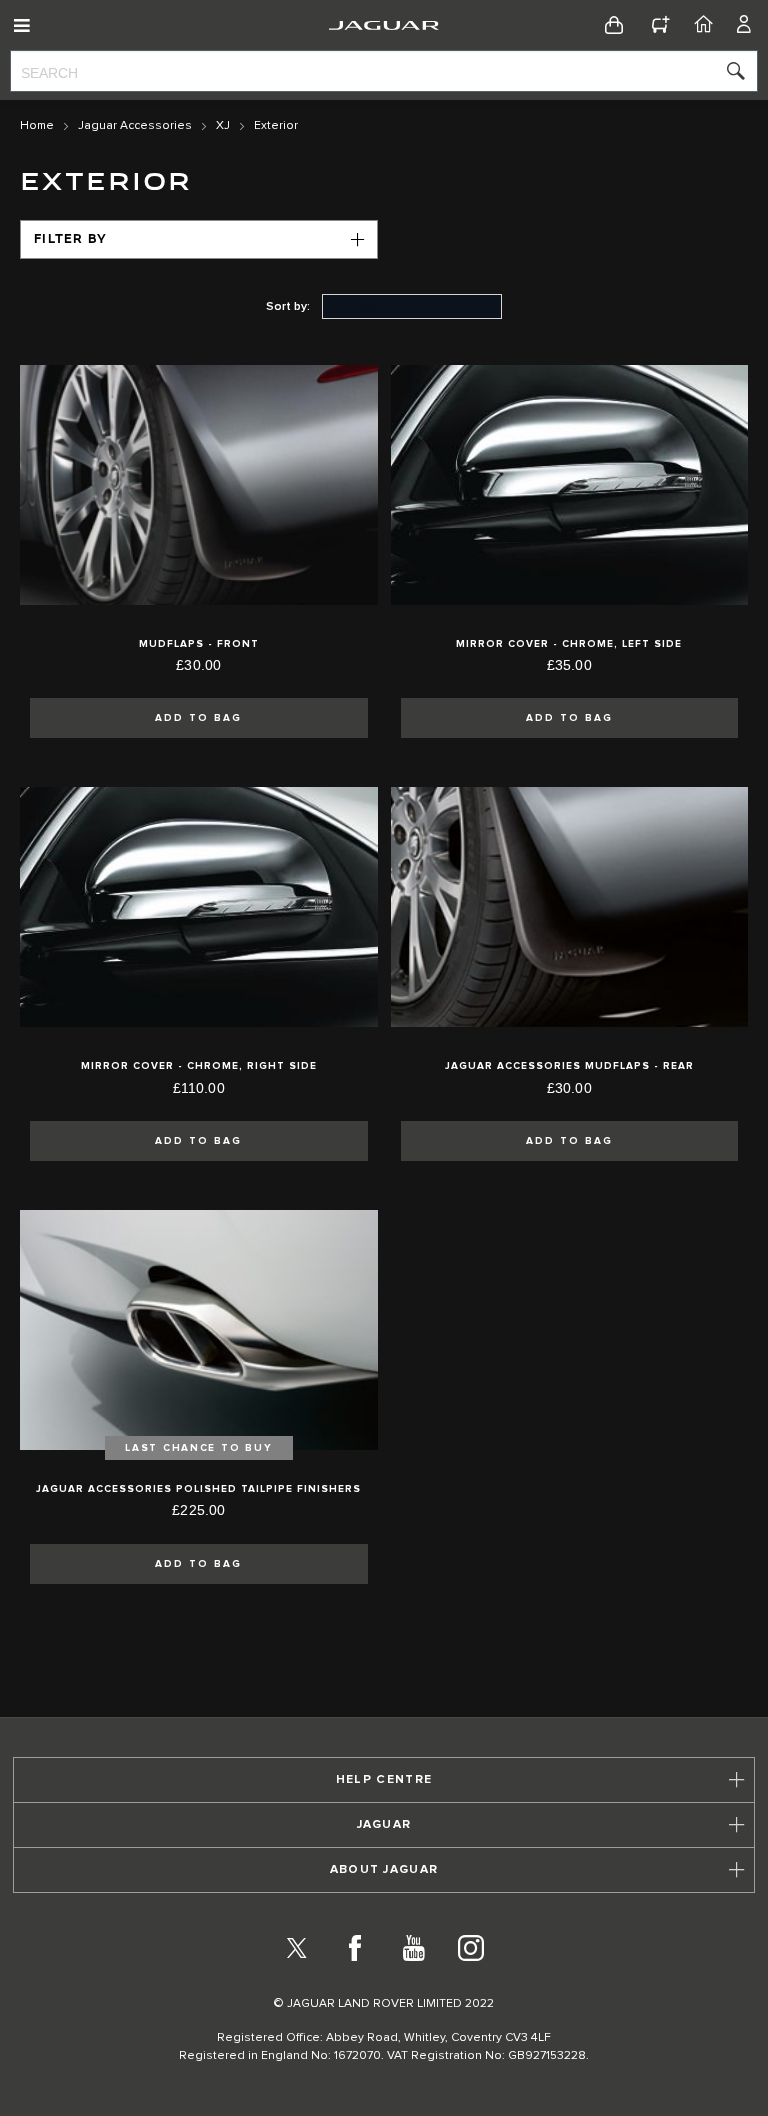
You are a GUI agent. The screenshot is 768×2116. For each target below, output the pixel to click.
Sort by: (288, 307)
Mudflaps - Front (199, 644)
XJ (223, 126)
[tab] (384, 1780)
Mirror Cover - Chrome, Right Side (199, 1066)
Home (37, 126)
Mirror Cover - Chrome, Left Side (569, 644)
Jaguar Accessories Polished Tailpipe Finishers (198, 1489)
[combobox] (384, 71)
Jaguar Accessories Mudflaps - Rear (569, 1066)
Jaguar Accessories (135, 126)
